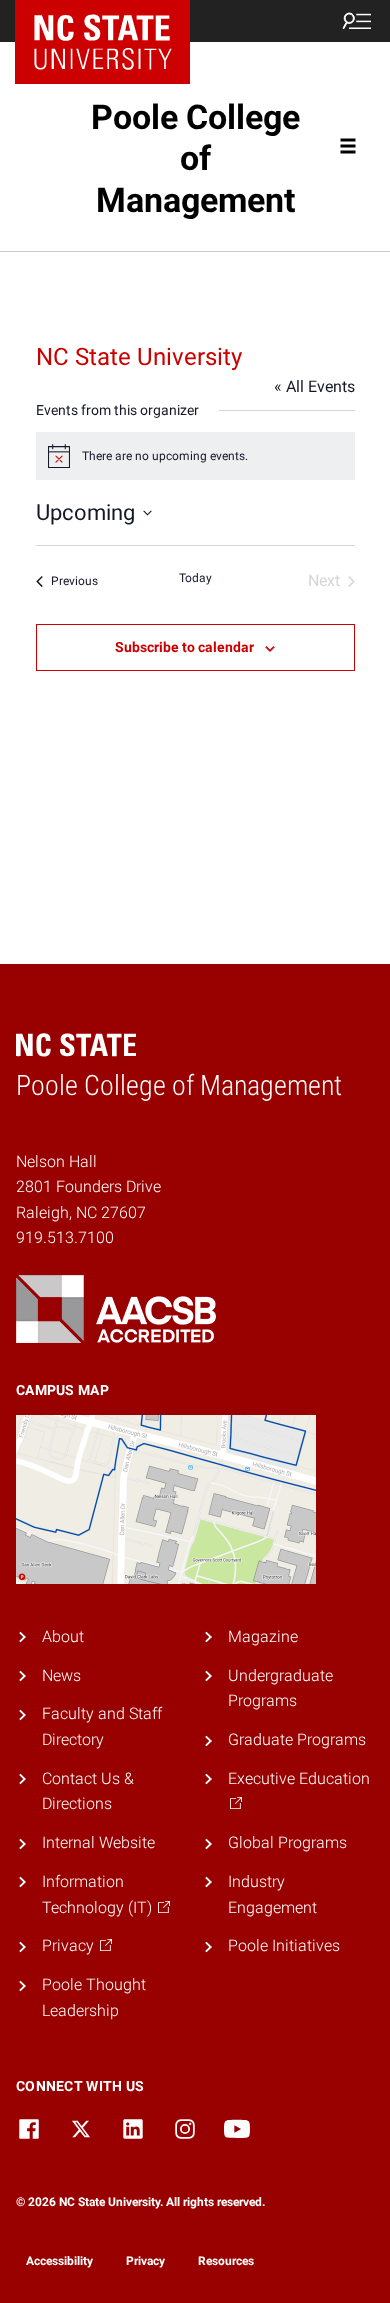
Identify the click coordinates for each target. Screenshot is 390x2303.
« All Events (314, 386)
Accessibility (59, 2261)
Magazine (263, 1636)
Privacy (145, 2261)
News (61, 1675)
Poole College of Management (195, 158)
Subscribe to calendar (184, 647)
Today (195, 578)
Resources (226, 2261)
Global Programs (287, 1842)
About (63, 1636)
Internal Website (98, 1842)
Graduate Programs (297, 1739)
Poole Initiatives (284, 1945)
